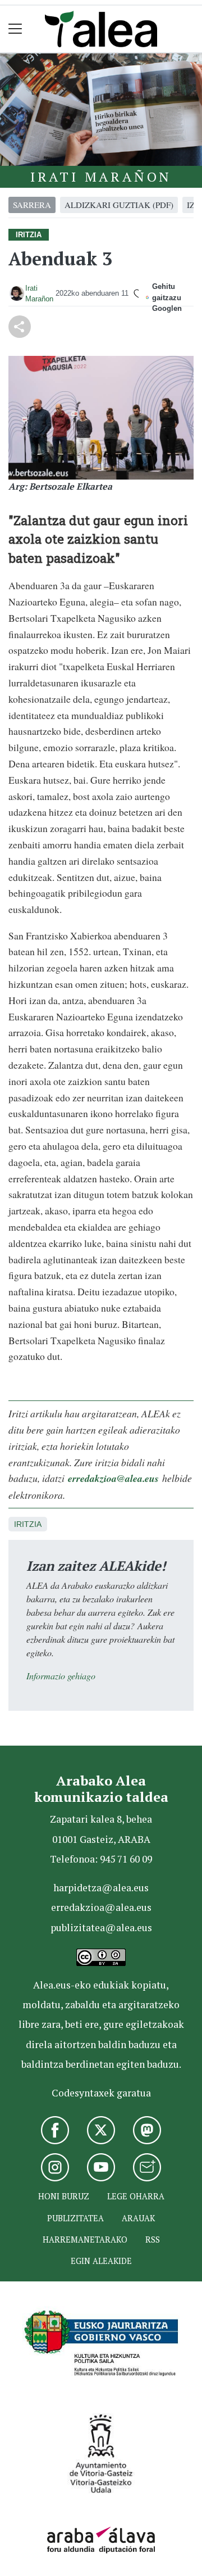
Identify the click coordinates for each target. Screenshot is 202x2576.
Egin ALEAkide (101, 2261)
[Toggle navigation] (15, 29)
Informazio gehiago (61, 1676)
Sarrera (32, 205)
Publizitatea (75, 2218)
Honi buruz (64, 2196)
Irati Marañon (101, 177)
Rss (153, 2240)
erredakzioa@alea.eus (113, 1478)
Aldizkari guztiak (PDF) (119, 205)
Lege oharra (136, 2196)
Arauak (138, 2218)
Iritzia (28, 1524)
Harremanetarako (85, 2240)
